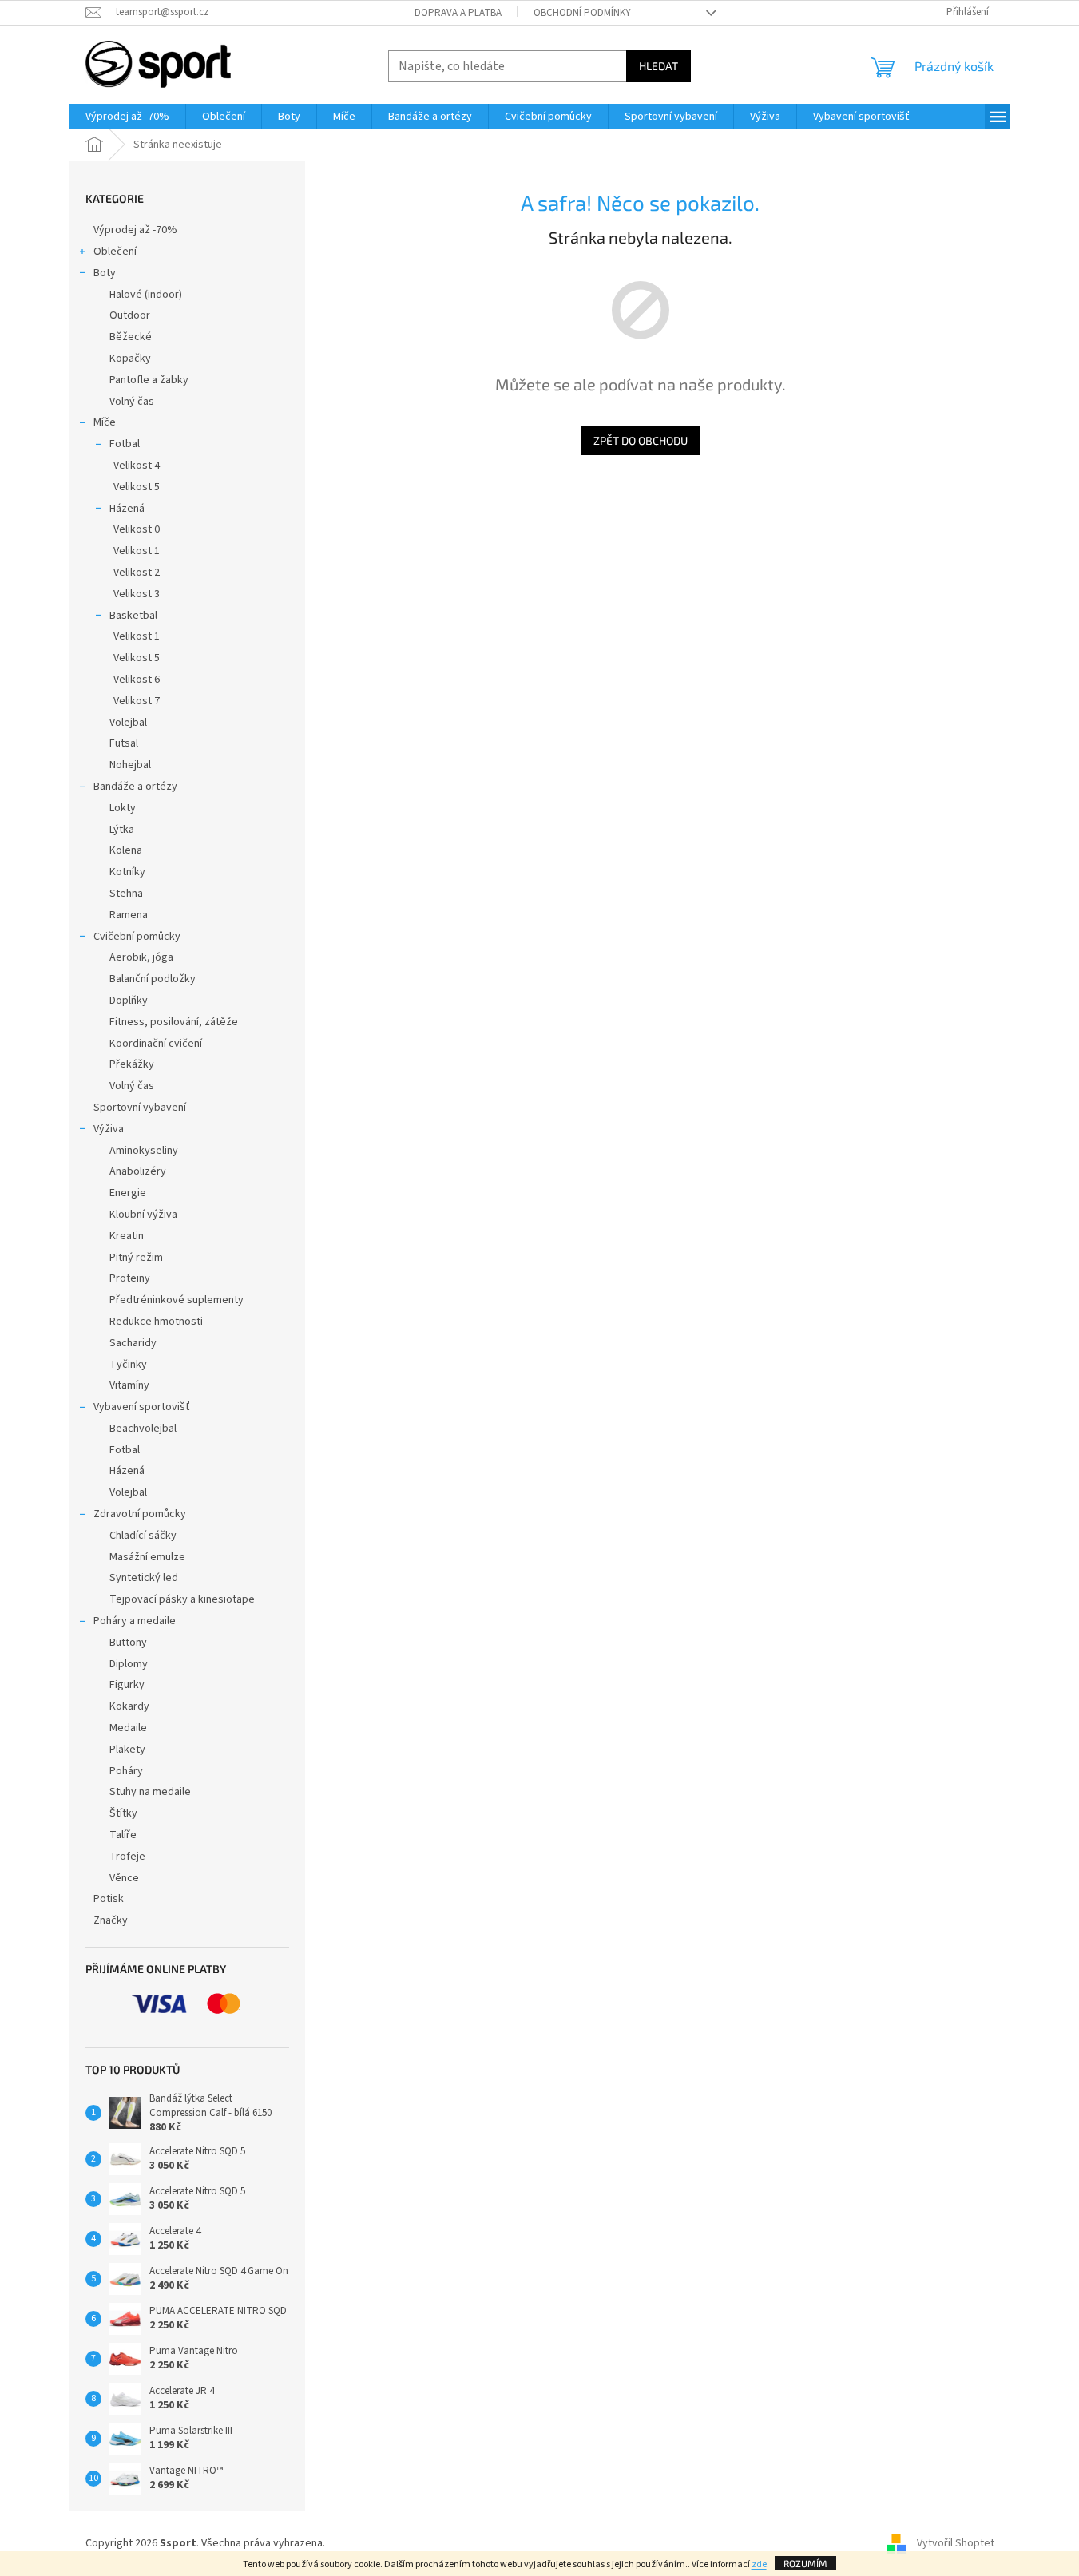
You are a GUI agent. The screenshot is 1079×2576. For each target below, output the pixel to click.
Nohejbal (130, 765)
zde (759, 2564)
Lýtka (122, 830)
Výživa (109, 1129)
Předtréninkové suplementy (177, 1300)
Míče (105, 422)
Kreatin (127, 1236)
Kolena (126, 850)
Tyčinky (128, 1365)
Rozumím (805, 2563)
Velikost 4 (137, 466)
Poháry (126, 1771)
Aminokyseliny (144, 1151)
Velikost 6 (137, 680)
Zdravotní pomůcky (140, 1514)
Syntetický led (144, 1578)
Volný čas (132, 402)
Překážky (132, 1064)
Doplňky (129, 1001)
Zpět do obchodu (641, 440)
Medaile (128, 1728)
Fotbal (125, 444)
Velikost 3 (137, 594)
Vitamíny (129, 1385)
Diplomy (129, 1664)
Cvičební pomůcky (137, 937)
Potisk (109, 1899)
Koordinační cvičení (156, 1044)
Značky (111, 1920)
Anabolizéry (138, 1171)
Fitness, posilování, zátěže (174, 1022)
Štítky (123, 1813)
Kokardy (129, 1706)
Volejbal (128, 723)
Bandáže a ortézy (135, 787)
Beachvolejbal (143, 1429)
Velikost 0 (137, 529)
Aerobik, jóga (141, 957)
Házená (127, 509)
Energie (128, 1193)
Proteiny (130, 1278)
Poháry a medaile (135, 1621)
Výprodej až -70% (135, 230)
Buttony (128, 1643)
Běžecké (131, 337)
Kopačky (130, 359)
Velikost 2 (137, 573)
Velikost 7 (137, 701)
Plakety (127, 1750)
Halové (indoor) (146, 295)
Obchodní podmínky (582, 13)
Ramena (129, 915)
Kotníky (127, 872)
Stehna (126, 894)
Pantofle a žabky (149, 380)
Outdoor (130, 315)
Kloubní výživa (143, 1215)
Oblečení (115, 252)
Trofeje (127, 1857)
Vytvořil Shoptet (956, 2543)
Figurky (127, 1685)
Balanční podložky (153, 979)
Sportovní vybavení (140, 1108)
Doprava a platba (458, 13)
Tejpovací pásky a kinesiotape (182, 1599)
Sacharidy (133, 1343)
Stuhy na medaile (150, 1792)
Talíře (123, 1835)
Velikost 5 (137, 487)
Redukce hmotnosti (156, 1322)
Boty (105, 273)
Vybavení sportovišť (142, 1407)
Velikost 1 (137, 551)
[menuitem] (127, 117)
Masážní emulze (147, 1557)
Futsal (124, 743)
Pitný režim (136, 1258)
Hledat (659, 66)
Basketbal (133, 616)
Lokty (123, 808)
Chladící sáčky (143, 1536)
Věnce (124, 1878)
